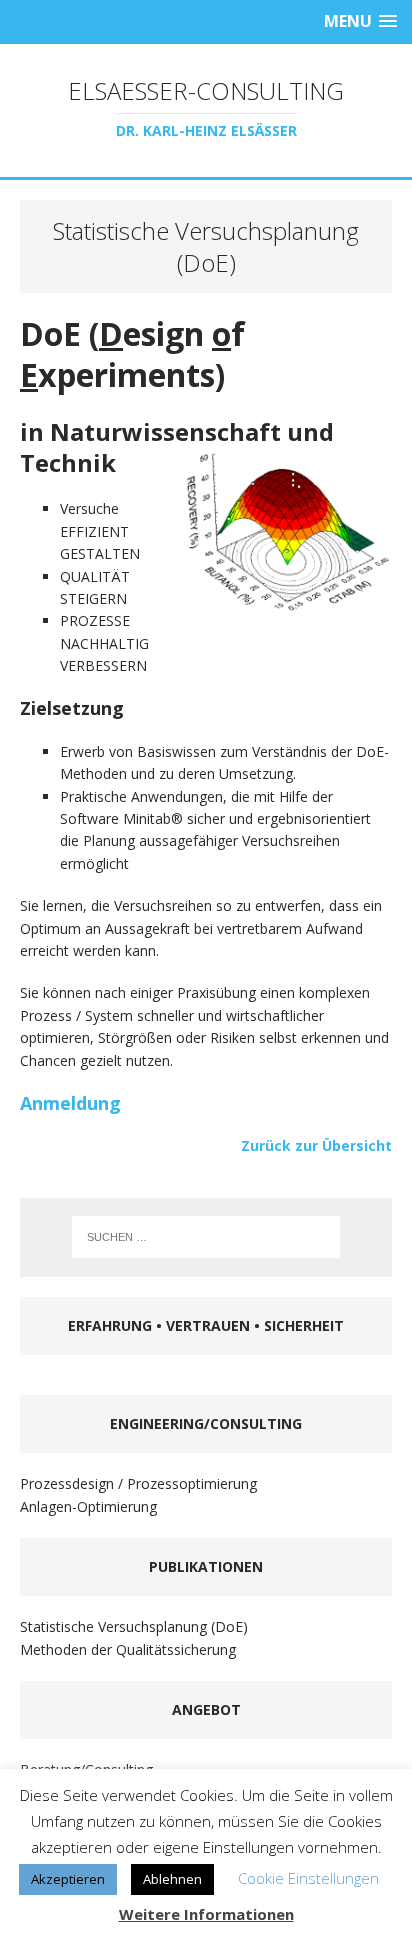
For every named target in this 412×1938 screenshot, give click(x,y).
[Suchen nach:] (206, 1237)
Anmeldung (70, 1103)
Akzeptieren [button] (68, 1879)
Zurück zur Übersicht (316, 1145)
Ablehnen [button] (172, 1879)
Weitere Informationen (206, 1914)
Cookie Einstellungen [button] (308, 1878)
